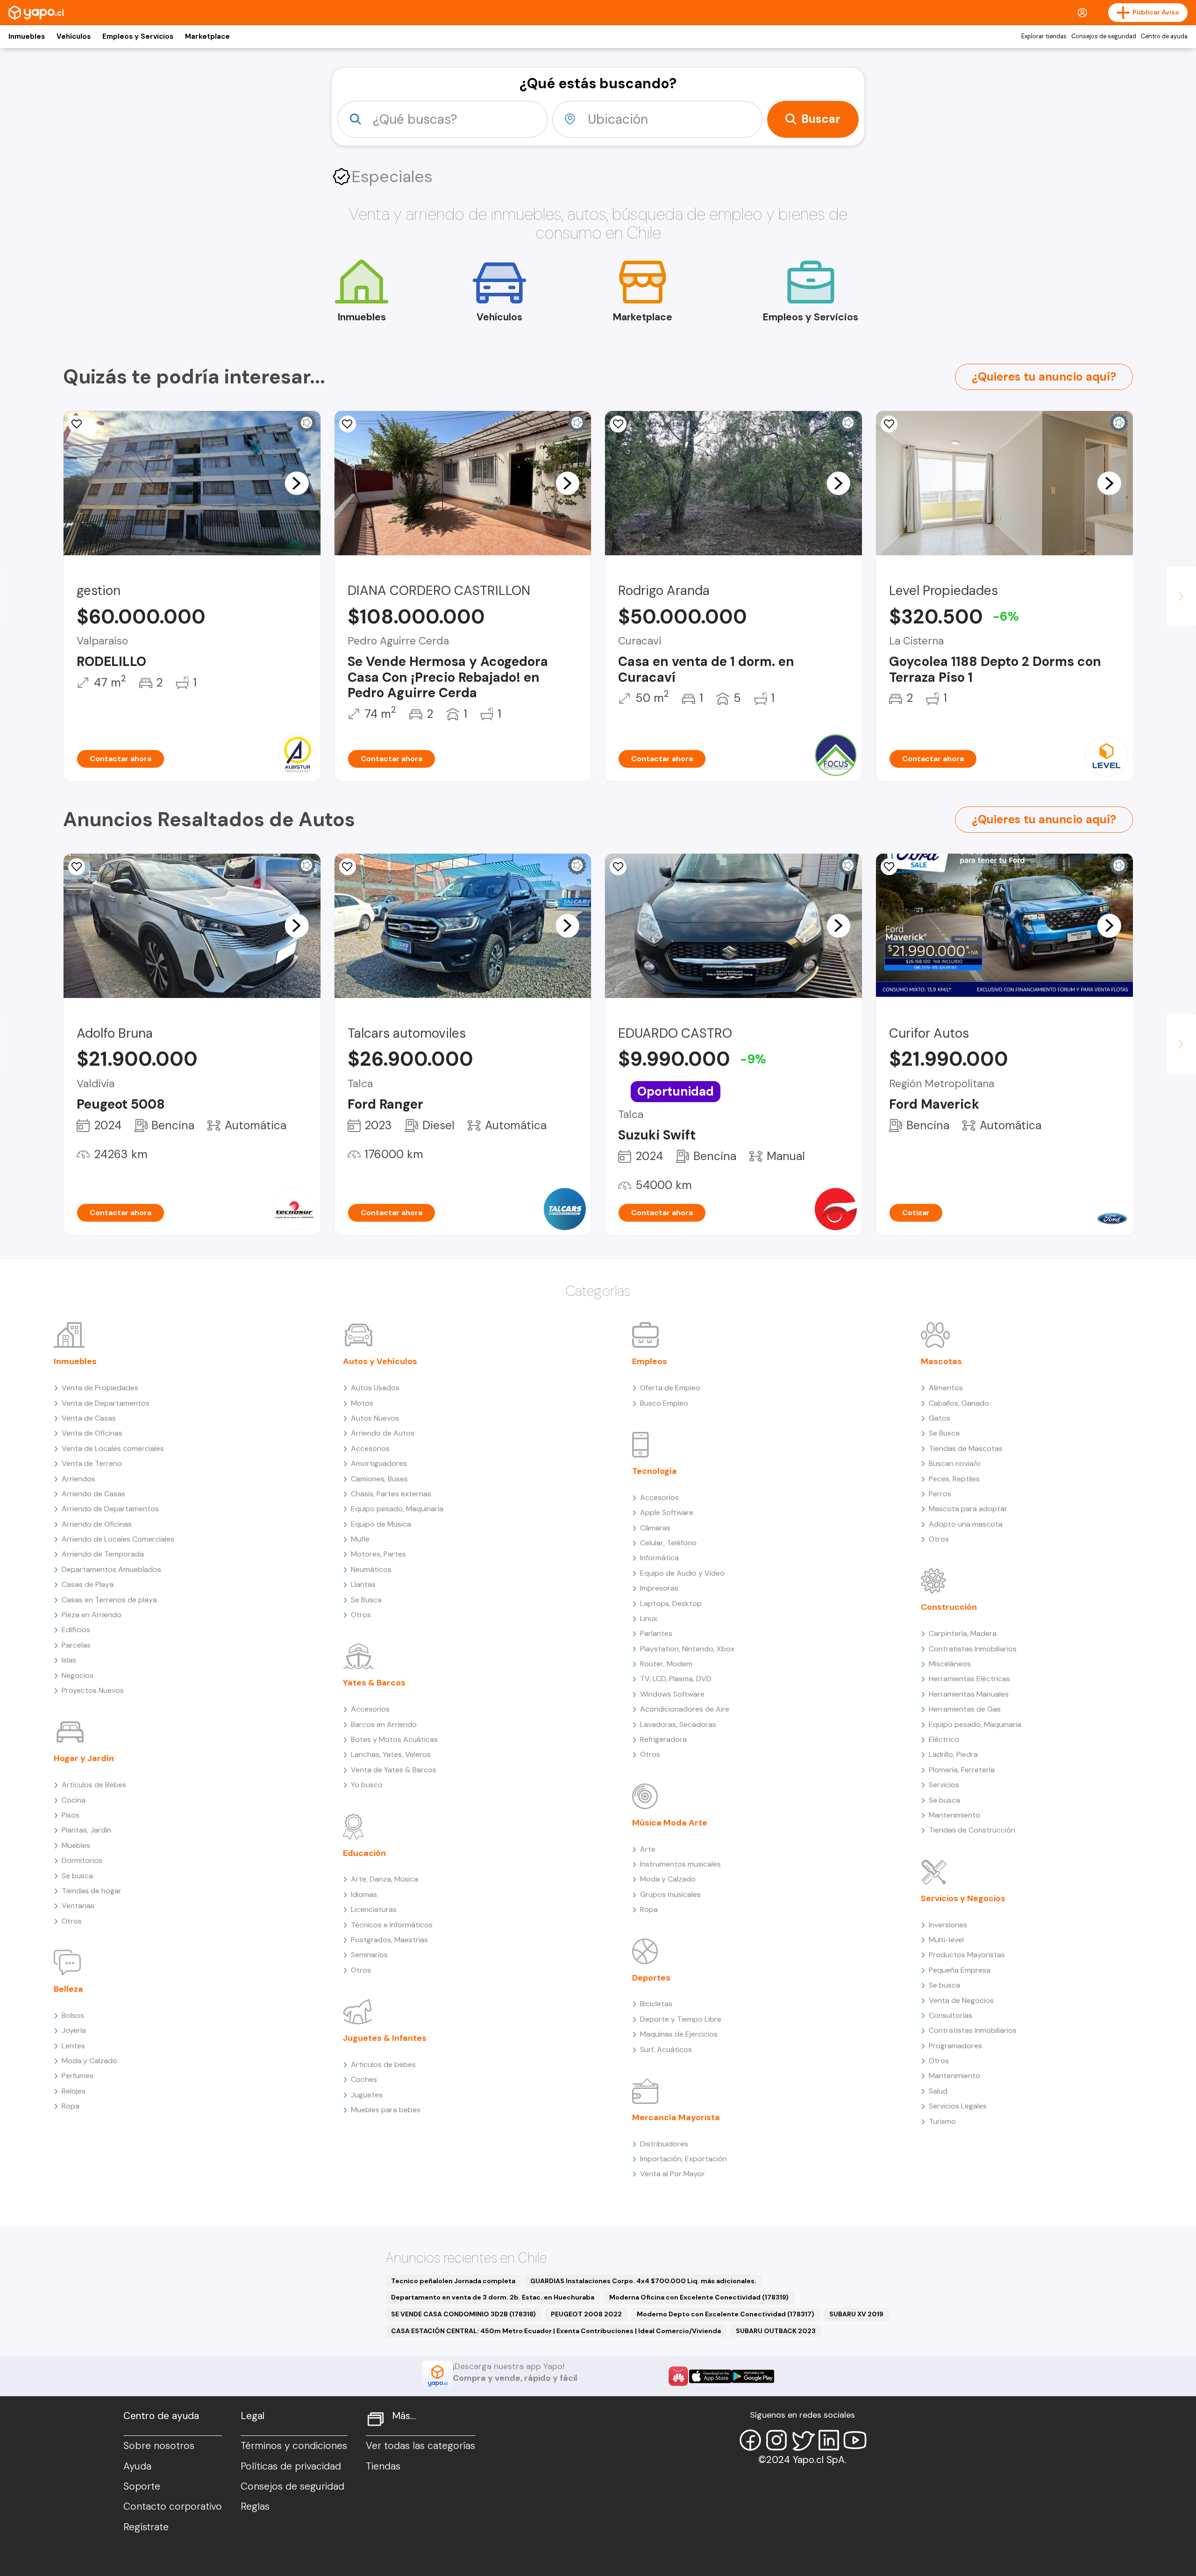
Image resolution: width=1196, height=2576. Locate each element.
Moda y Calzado (89, 2061)
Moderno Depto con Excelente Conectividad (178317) (726, 2314)
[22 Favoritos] (889, 424)
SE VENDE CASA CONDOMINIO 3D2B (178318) (463, 2314)
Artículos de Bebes (94, 1785)
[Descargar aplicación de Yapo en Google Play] (753, 2376)
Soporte (142, 2486)
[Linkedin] (829, 2440)
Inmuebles (27, 36)
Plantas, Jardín (86, 1830)
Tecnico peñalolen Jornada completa (453, 2281)
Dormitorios (82, 1860)
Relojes (74, 2091)
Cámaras (655, 1528)
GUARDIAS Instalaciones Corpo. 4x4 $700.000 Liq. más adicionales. (643, 2281)
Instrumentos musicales (680, 1864)
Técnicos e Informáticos (392, 1925)
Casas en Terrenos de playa (109, 1600)
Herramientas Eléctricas (969, 1679)
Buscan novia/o (955, 1463)
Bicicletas (656, 2004)
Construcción (949, 1607)
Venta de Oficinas (92, 1433)
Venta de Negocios (961, 2000)
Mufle (360, 1539)
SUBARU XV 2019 (856, 2314)
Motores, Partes (378, 1554)
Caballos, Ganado (959, 1403)
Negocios (78, 1675)
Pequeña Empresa (960, 1970)
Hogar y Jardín (84, 1758)
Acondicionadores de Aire (685, 1709)
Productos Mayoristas (967, 1955)
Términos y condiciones (294, 2446)
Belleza (68, 1989)
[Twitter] (803, 2440)
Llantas (363, 1584)
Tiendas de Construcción (972, 1830)
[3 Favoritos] (618, 867)
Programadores (955, 2046)
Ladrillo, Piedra (953, 1754)
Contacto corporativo (173, 2506)
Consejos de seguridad (1104, 36)
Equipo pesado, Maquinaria (397, 1509)
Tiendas (383, 2466)
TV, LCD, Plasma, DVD (676, 1679)
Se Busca (366, 1600)
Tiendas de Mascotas (966, 1448)
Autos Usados (375, 1388)
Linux (649, 1618)
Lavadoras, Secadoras (678, 1724)
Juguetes (367, 2095)
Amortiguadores (379, 1463)
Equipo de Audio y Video (682, 1573)
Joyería (74, 2030)
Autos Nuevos (375, 1418)
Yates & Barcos (374, 1683)
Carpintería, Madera (963, 1633)
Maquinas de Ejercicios (679, 2034)
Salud (938, 2091)
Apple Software (667, 1512)
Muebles (76, 1845)
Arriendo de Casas (93, 1494)
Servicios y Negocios (963, 1898)
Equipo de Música (381, 1524)
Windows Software (672, 1694)
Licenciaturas (374, 1909)
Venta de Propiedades (100, 1388)
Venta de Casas (89, 1418)
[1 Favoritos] (77, 867)
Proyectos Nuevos (93, 1690)
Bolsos (73, 2015)
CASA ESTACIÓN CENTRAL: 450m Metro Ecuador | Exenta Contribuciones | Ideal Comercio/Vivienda (556, 2331)
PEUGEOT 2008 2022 (586, 2314)
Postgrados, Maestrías (389, 1940)
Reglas (255, 2506)
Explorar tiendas (1044, 36)
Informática (659, 1558)
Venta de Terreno (92, 1463)
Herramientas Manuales (969, 1694)
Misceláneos (950, 1664)
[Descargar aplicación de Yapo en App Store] (710, 2376)
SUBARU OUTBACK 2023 (776, 2331)
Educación (364, 1853)
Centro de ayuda (1164, 36)
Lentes (73, 2046)
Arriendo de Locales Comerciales (118, 1539)
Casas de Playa (88, 1584)
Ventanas (78, 1906)
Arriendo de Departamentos (110, 1509)
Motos (362, 1403)
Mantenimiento (954, 1815)
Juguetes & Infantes (385, 2038)
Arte (648, 1849)
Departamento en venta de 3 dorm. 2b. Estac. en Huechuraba (493, 2297)
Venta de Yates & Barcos (394, 1770)
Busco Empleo (664, 1403)
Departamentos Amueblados (111, 1569)
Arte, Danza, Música (384, 1879)
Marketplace (207, 36)
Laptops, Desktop (671, 1603)
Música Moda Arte (670, 1823)
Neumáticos (371, 1569)
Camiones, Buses (379, 1479)
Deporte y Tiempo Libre (681, 2019)
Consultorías (950, 2015)
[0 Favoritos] (77, 424)
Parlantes (656, 1633)
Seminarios (369, 1955)
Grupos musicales (670, 1894)
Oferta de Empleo (670, 1388)
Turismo (942, 2121)
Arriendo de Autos (383, 1433)
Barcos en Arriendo (384, 1724)
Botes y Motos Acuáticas (394, 1739)
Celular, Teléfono (668, 1543)
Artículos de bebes (383, 2064)
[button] (297, 483)
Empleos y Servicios (138, 36)
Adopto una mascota (966, 1524)
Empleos (650, 1361)
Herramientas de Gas (965, 1709)
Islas (69, 1660)
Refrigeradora (663, 1739)
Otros (72, 1921)
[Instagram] (776, 2440)
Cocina (74, 1800)
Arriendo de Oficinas (97, 1524)
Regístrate (146, 2527)
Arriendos (78, 1479)
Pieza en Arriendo (92, 1615)
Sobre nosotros (159, 2446)
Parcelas (76, 1645)
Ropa (71, 2106)
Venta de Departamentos (106, 1403)
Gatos (940, 1418)
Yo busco (367, 1785)
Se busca (77, 1876)
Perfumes (78, 2076)
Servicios (944, 1785)
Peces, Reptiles (954, 1479)
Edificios (76, 1630)
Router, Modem (666, 1664)
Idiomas (364, 1894)
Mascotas (941, 1361)
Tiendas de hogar (92, 1891)
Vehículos (74, 36)
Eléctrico (944, 1739)
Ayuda (137, 2466)
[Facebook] (750, 2440)
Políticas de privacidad (291, 2466)
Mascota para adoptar (968, 1509)
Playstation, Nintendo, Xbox (687, 1649)
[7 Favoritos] (618, 424)
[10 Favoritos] (348, 424)
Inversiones (948, 1925)
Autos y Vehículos (380, 1361)
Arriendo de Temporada (103, 1554)
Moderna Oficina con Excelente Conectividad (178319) (699, 2297)
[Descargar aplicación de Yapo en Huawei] (678, 2376)
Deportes (651, 1978)
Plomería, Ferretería (962, 1770)
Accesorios (370, 1448)
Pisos (71, 1815)
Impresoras (659, 1588)
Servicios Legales (958, 2106)
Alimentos (946, 1388)
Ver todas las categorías (420, 2446)
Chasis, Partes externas (391, 1494)
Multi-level (946, 1940)
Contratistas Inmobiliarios (973, 1649)
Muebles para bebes (386, 2110)
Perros (940, 1494)
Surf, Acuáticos (666, 2049)
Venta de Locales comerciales (113, 1448)
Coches (364, 2079)
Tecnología (655, 1471)
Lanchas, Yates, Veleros (391, 1754)
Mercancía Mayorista (676, 2117)
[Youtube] (855, 2440)
